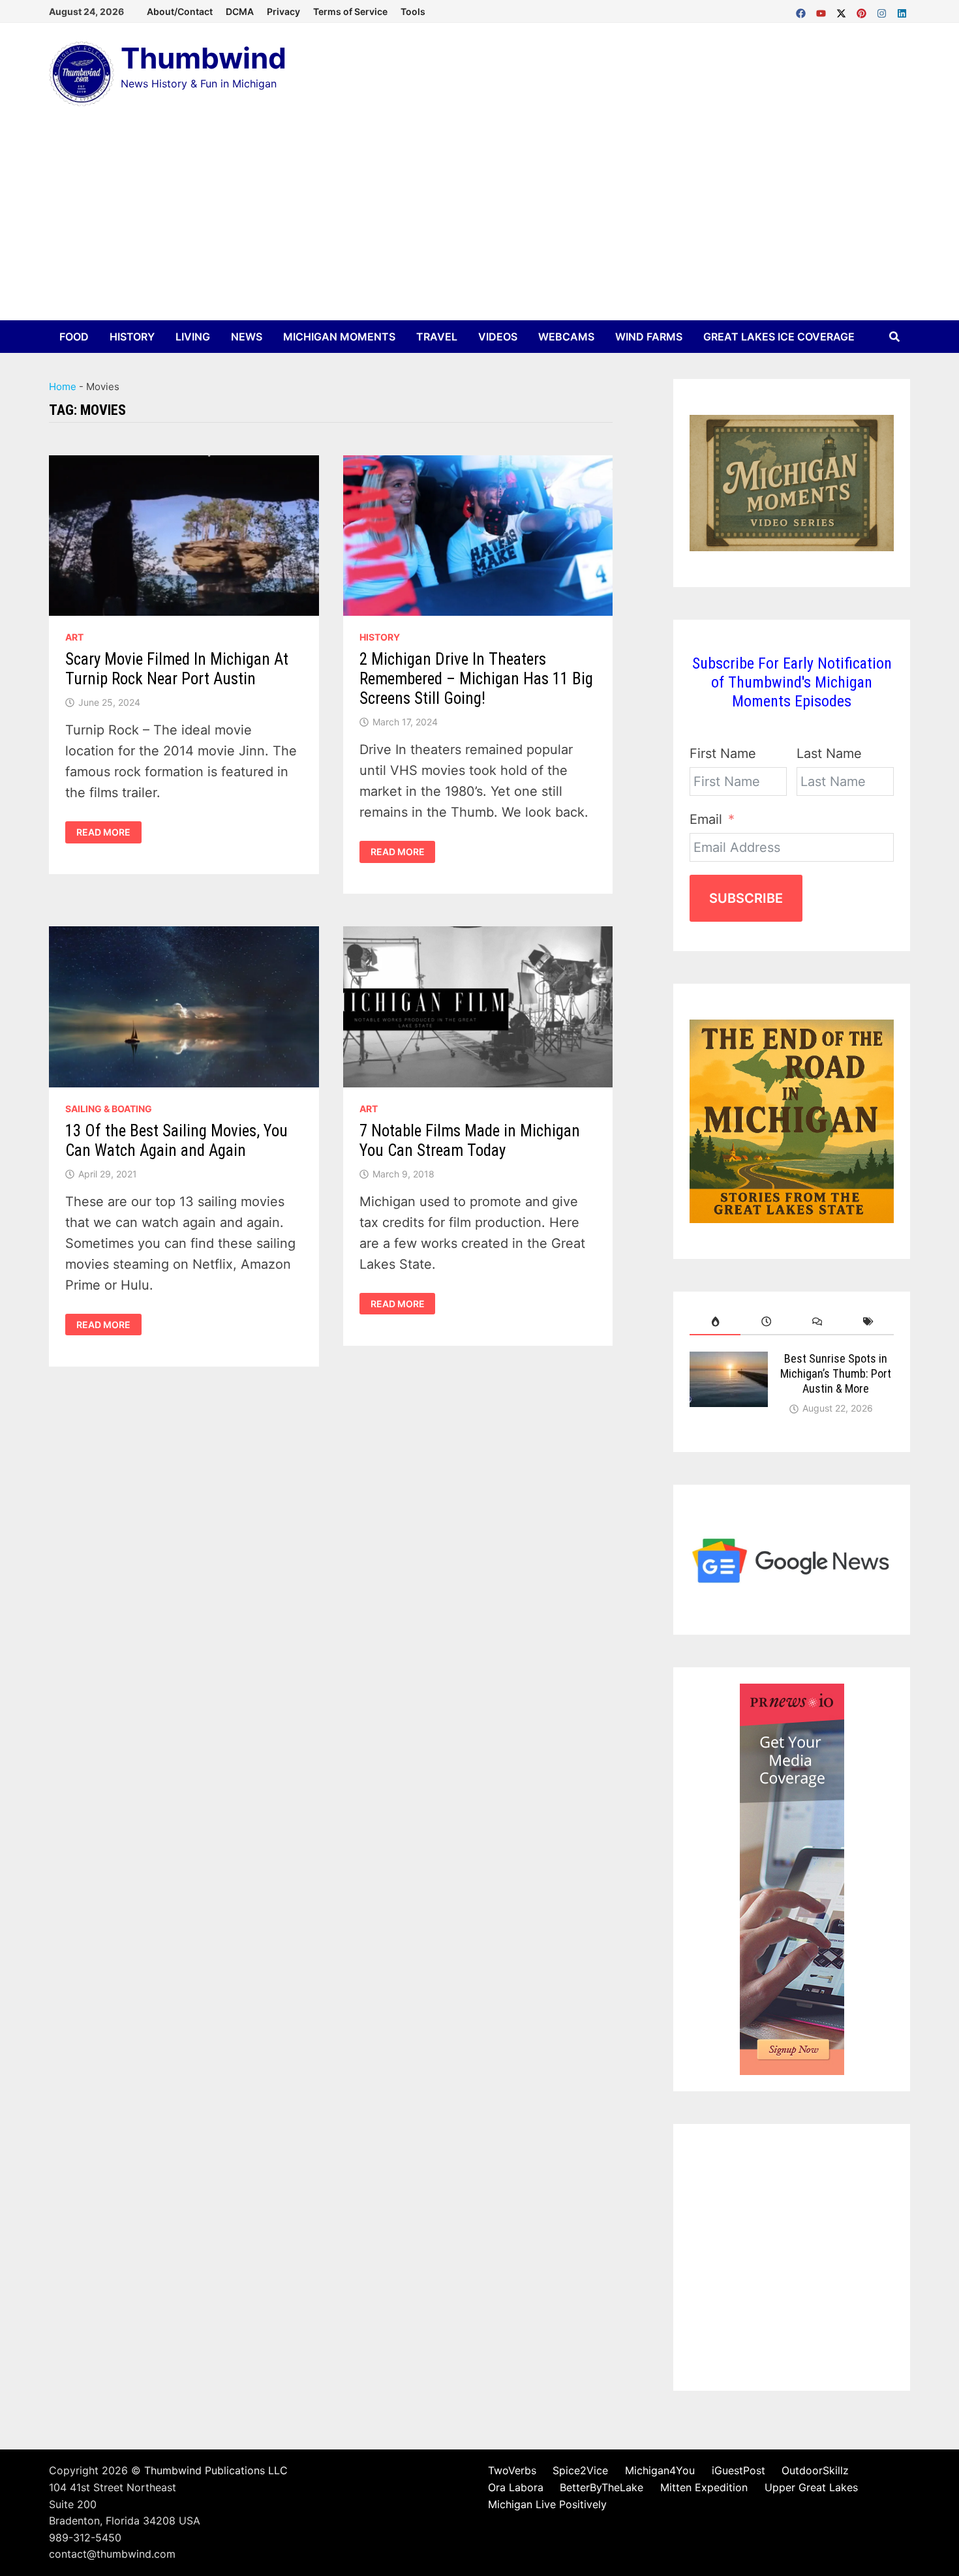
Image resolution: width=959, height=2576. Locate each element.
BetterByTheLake (601, 2487)
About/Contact (180, 11)
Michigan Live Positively (547, 2504)
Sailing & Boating (109, 1109)
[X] (843, 10)
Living (193, 337)
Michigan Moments (339, 337)
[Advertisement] (479, 222)
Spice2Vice (580, 2470)
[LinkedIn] (902, 10)
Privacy (283, 11)
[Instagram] (884, 10)
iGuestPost (738, 2470)
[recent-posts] (766, 1322)
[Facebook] (803, 10)
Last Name (829, 753)
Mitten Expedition (704, 2487)
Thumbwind (204, 58)
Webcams (566, 337)
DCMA (240, 11)
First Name (723, 753)
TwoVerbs (512, 2470)
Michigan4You (660, 2470)
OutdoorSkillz (815, 2470)
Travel (437, 337)
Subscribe (746, 898)
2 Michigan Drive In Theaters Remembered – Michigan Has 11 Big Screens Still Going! (476, 679)
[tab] (715, 1322)
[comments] (817, 1322)
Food (74, 337)
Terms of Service (350, 11)
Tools (413, 11)
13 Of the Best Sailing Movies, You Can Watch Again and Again (176, 1141)
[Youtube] (823, 10)
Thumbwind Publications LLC (216, 2470)
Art (74, 637)
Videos (498, 337)
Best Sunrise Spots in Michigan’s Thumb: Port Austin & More (836, 1373)
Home (63, 386)
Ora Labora (516, 2487)
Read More (103, 832)
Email (706, 819)
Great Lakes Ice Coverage (779, 337)
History (132, 337)
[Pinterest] (863, 10)
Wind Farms (649, 337)
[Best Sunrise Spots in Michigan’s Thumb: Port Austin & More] (729, 1362)
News (247, 337)
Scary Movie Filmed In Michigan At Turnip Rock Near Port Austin (177, 669)
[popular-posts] (715, 1322)
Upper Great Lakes (811, 2487)
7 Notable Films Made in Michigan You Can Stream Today (470, 1141)
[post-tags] (868, 1322)
